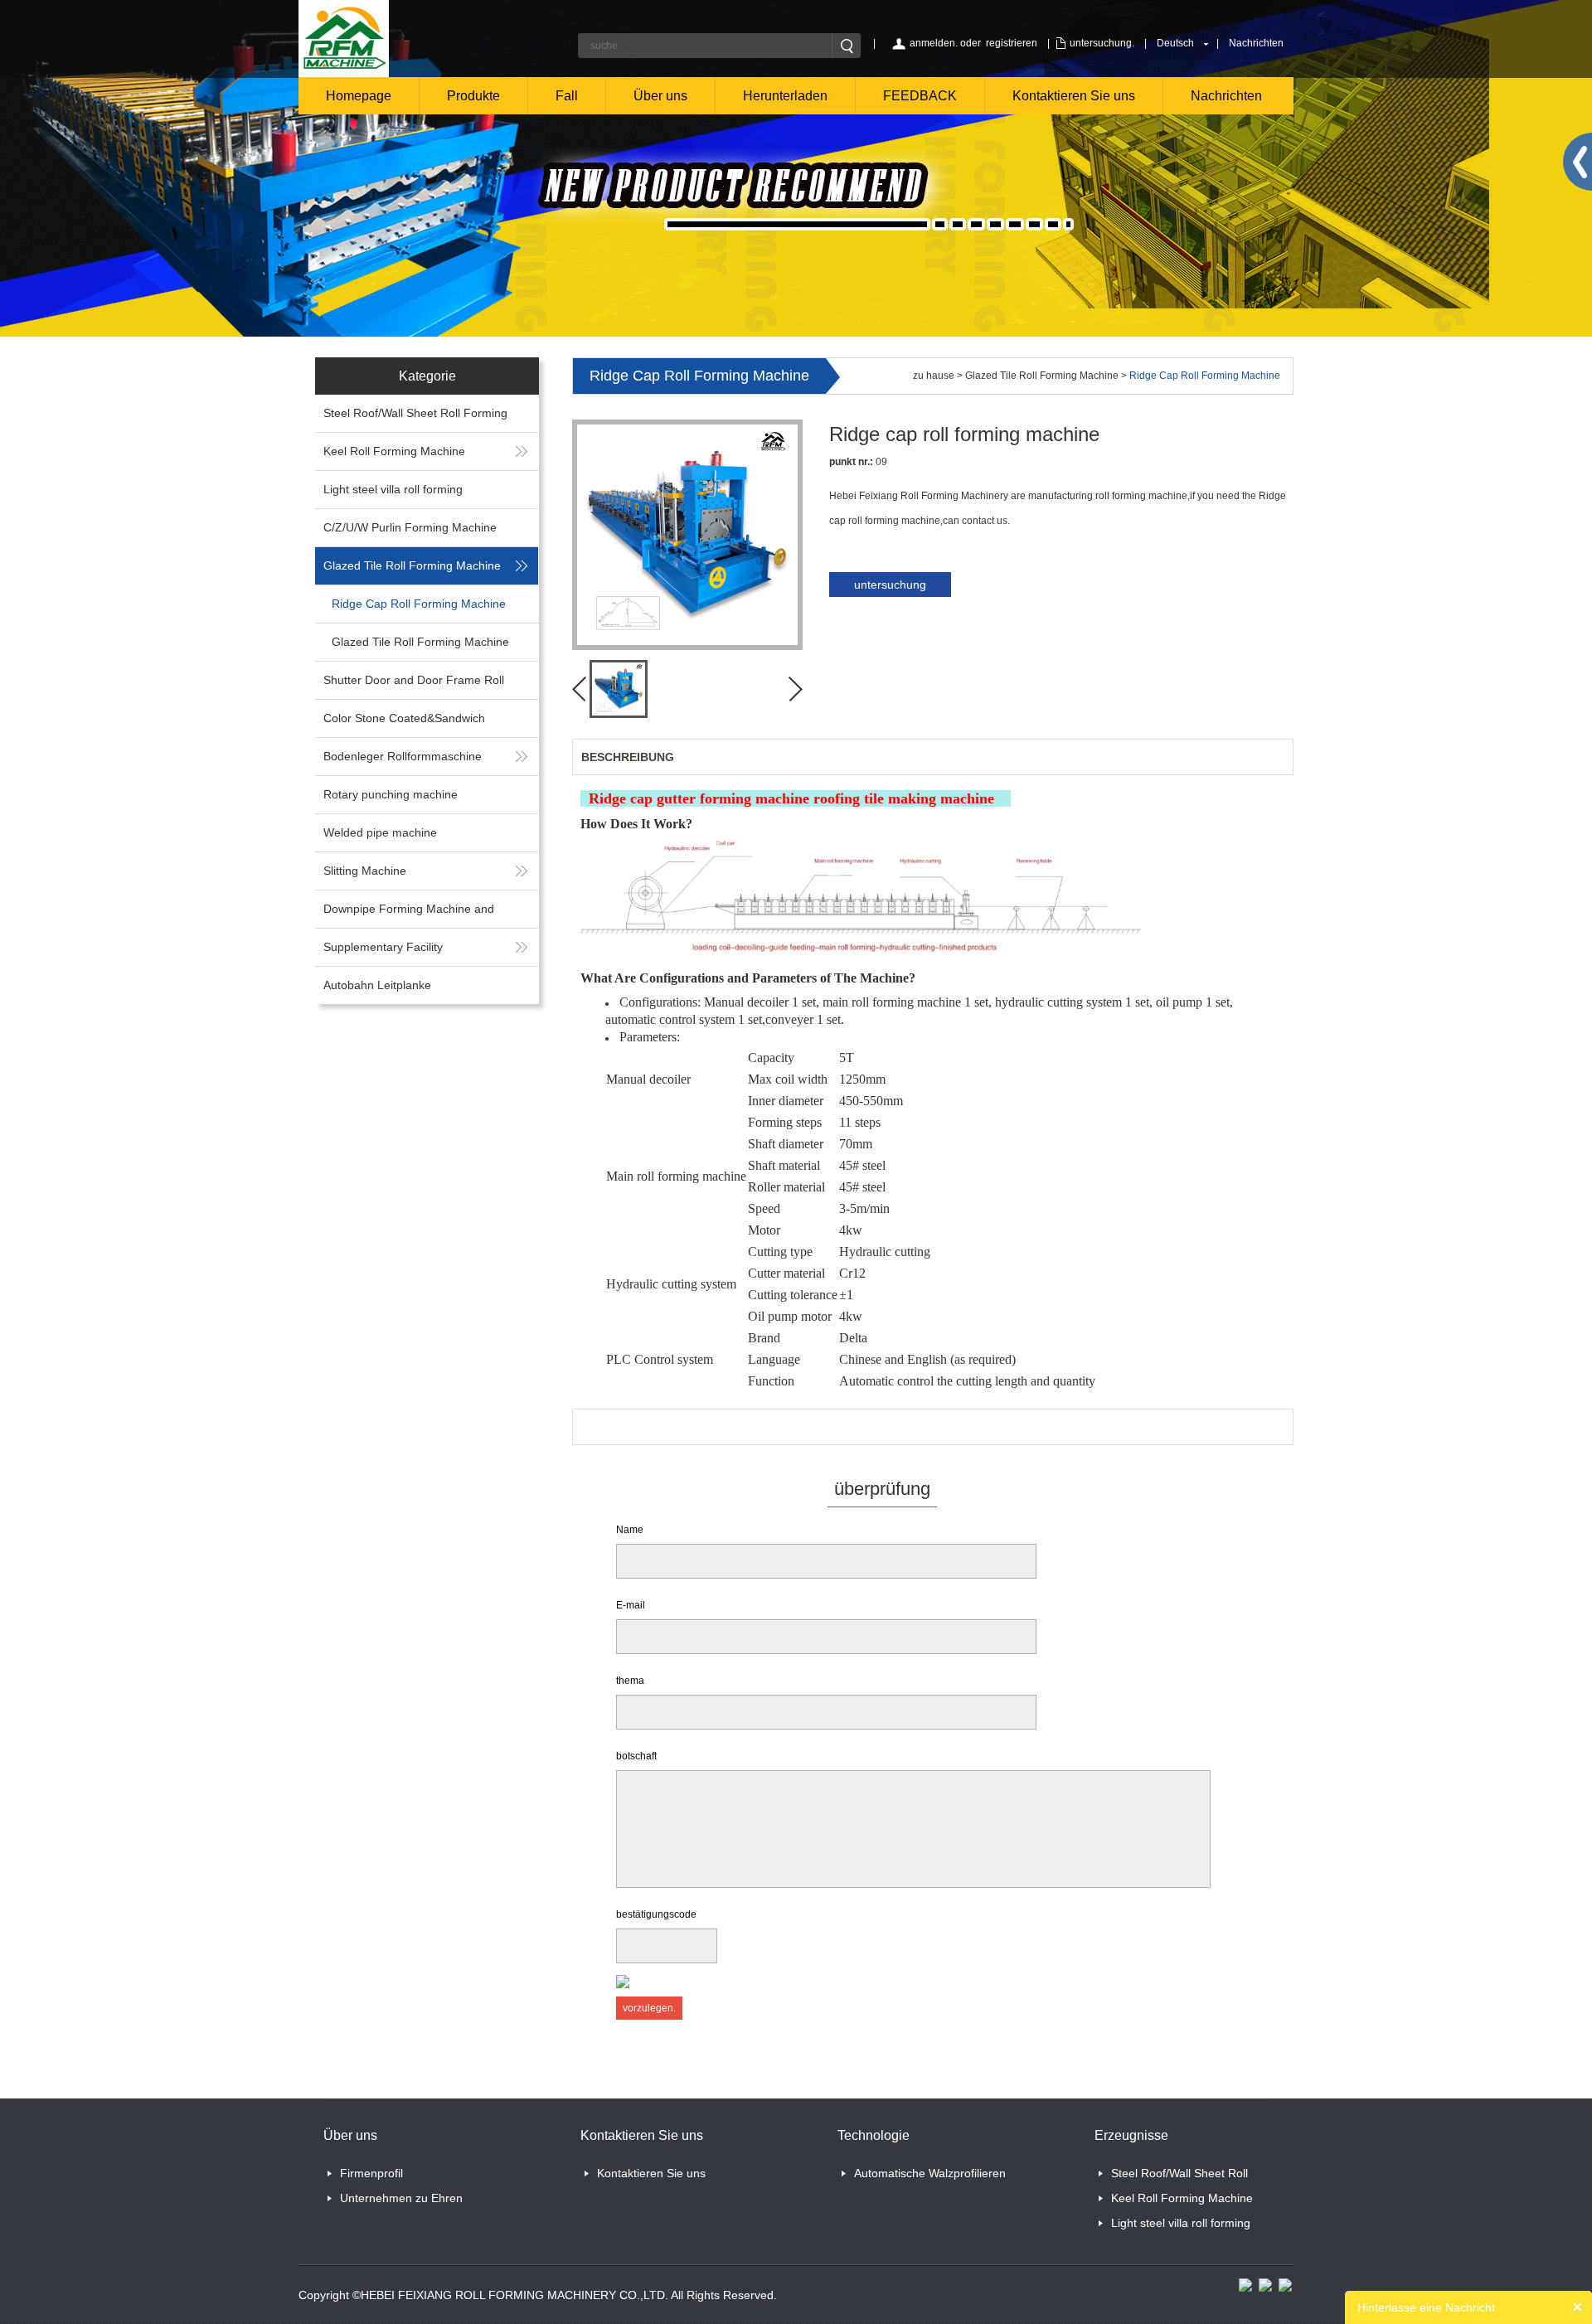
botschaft (636, 1756)
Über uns (660, 96)
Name (630, 1530)
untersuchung (890, 585)
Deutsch (1175, 43)
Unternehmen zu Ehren (401, 2198)
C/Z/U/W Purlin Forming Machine (410, 527)
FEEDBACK (920, 96)
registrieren (1012, 43)
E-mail (631, 1605)
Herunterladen (785, 96)
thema (630, 1681)
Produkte (473, 96)
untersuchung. (1102, 43)
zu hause (934, 376)
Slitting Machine (365, 871)
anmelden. (934, 43)
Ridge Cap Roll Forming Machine (419, 604)
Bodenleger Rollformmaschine (403, 756)
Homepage (359, 96)
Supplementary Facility (383, 947)
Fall (567, 96)
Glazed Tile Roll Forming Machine (412, 565)
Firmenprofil (371, 2173)
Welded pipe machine (380, 832)
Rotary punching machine (391, 794)
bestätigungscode (656, 1914)
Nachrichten (1256, 43)
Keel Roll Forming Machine (394, 451)
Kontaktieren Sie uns (1074, 96)
